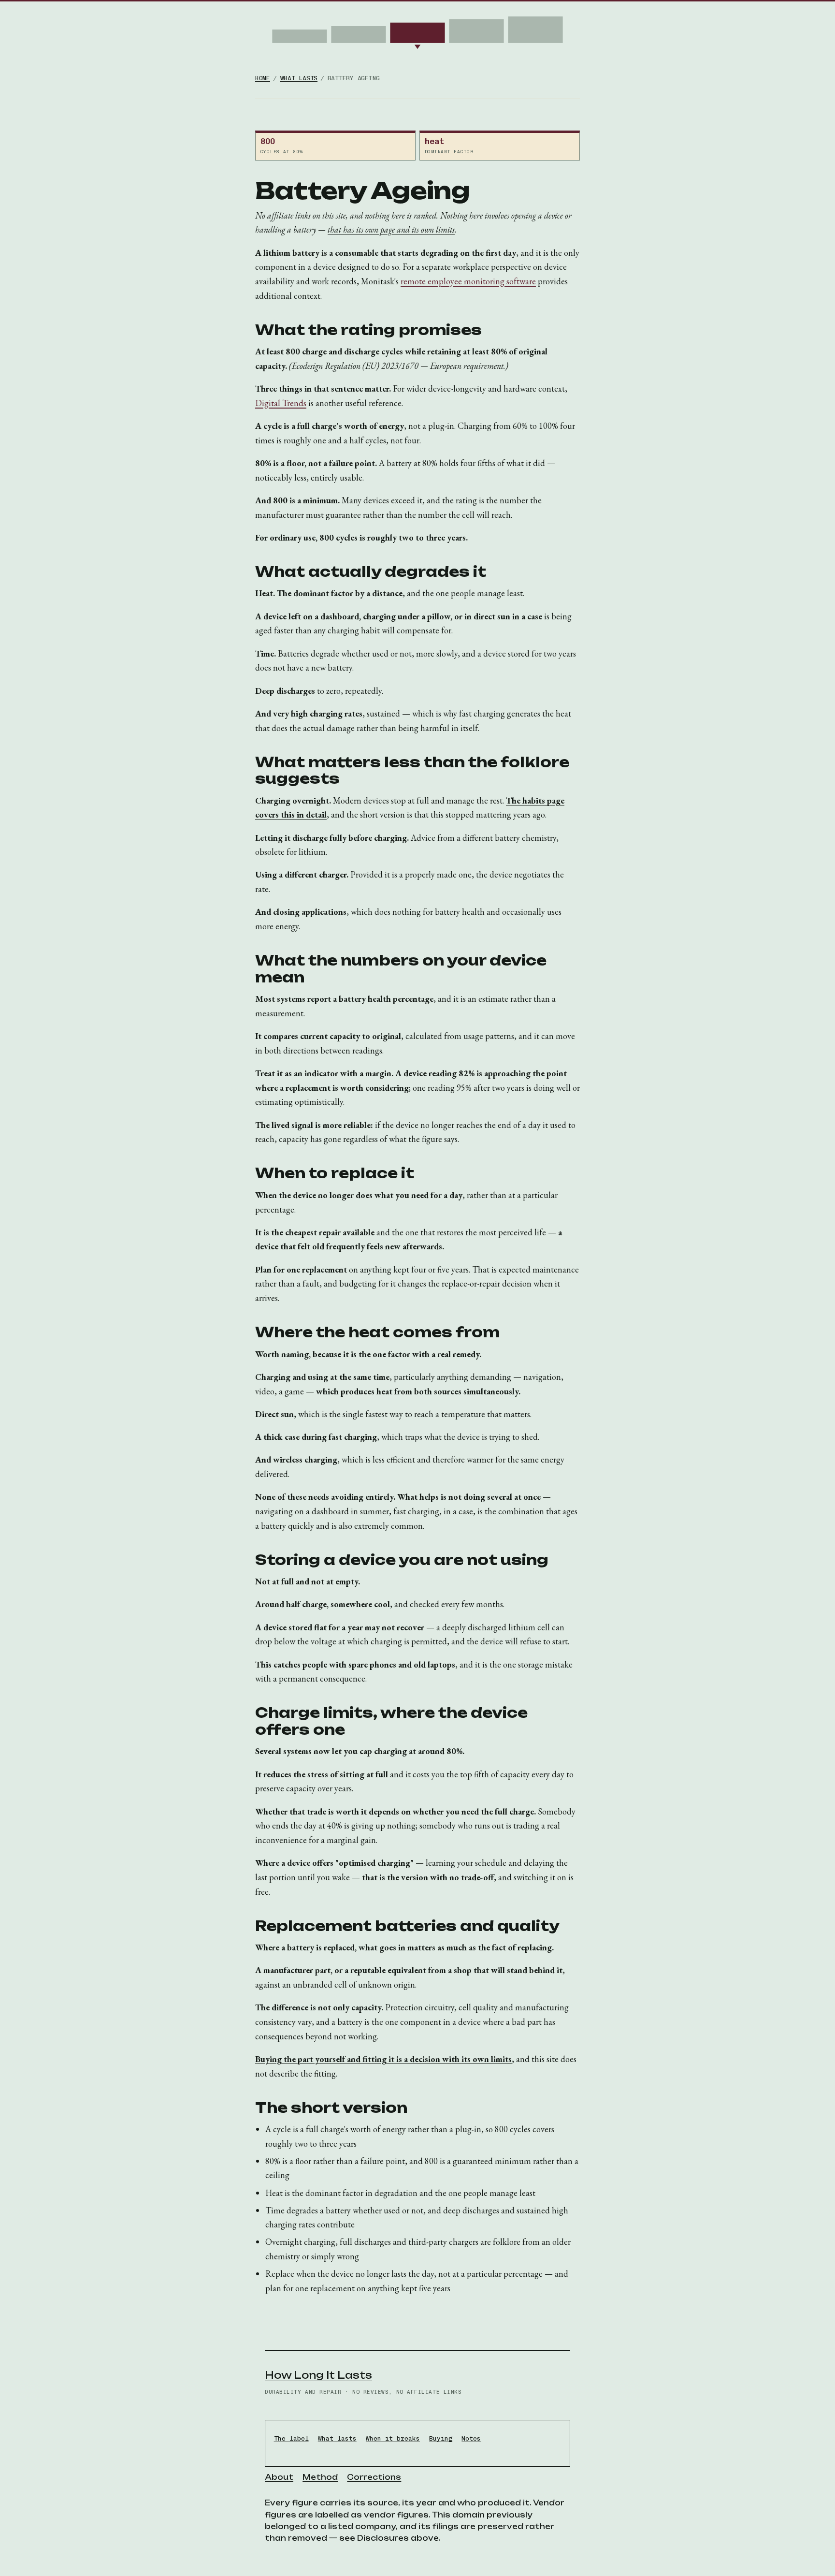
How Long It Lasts (318, 2375)
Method (320, 2477)
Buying (441, 2438)
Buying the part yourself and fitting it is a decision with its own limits (383, 2059)
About (279, 2477)
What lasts (299, 78)
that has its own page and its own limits (391, 229)
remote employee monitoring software (468, 281)
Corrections (374, 2477)
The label (291, 2438)
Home (263, 78)
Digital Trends (281, 403)
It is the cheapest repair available (315, 1232)
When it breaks (393, 2438)
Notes (471, 2438)
